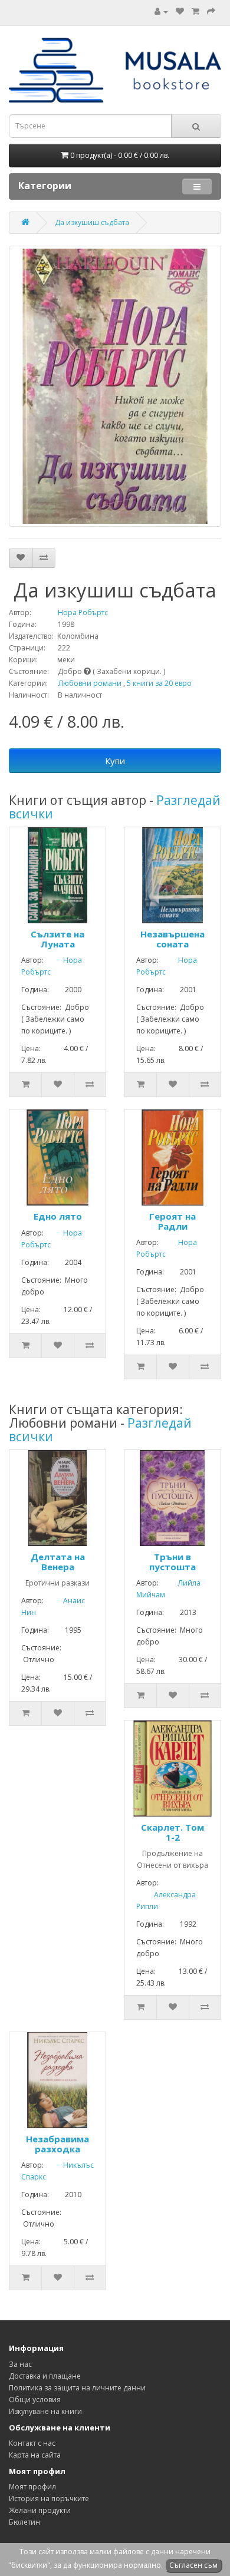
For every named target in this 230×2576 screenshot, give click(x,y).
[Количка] (195, 11)
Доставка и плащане (45, 2376)
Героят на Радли (172, 1221)
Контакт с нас (32, 2443)
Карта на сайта (35, 2455)
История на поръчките (49, 2499)
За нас (20, 2364)
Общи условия (35, 2400)
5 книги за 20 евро (159, 683)
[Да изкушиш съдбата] (115, 386)
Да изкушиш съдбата (92, 222)
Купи (115, 761)
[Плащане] (211, 11)
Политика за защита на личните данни (77, 2388)
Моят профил (32, 2487)
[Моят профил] (161, 11)
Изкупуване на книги (45, 2411)
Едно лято (58, 1216)
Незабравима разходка (57, 2144)
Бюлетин (24, 2522)
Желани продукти (40, 2510)
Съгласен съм (193, 2565)
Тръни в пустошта (172, 1562)
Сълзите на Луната (57, 939)
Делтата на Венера (58, 1562)
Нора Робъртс (70, 612)
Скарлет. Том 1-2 (172, 1832)
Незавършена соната (172, 939)
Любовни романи (90, 683)
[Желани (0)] (180, 11)
